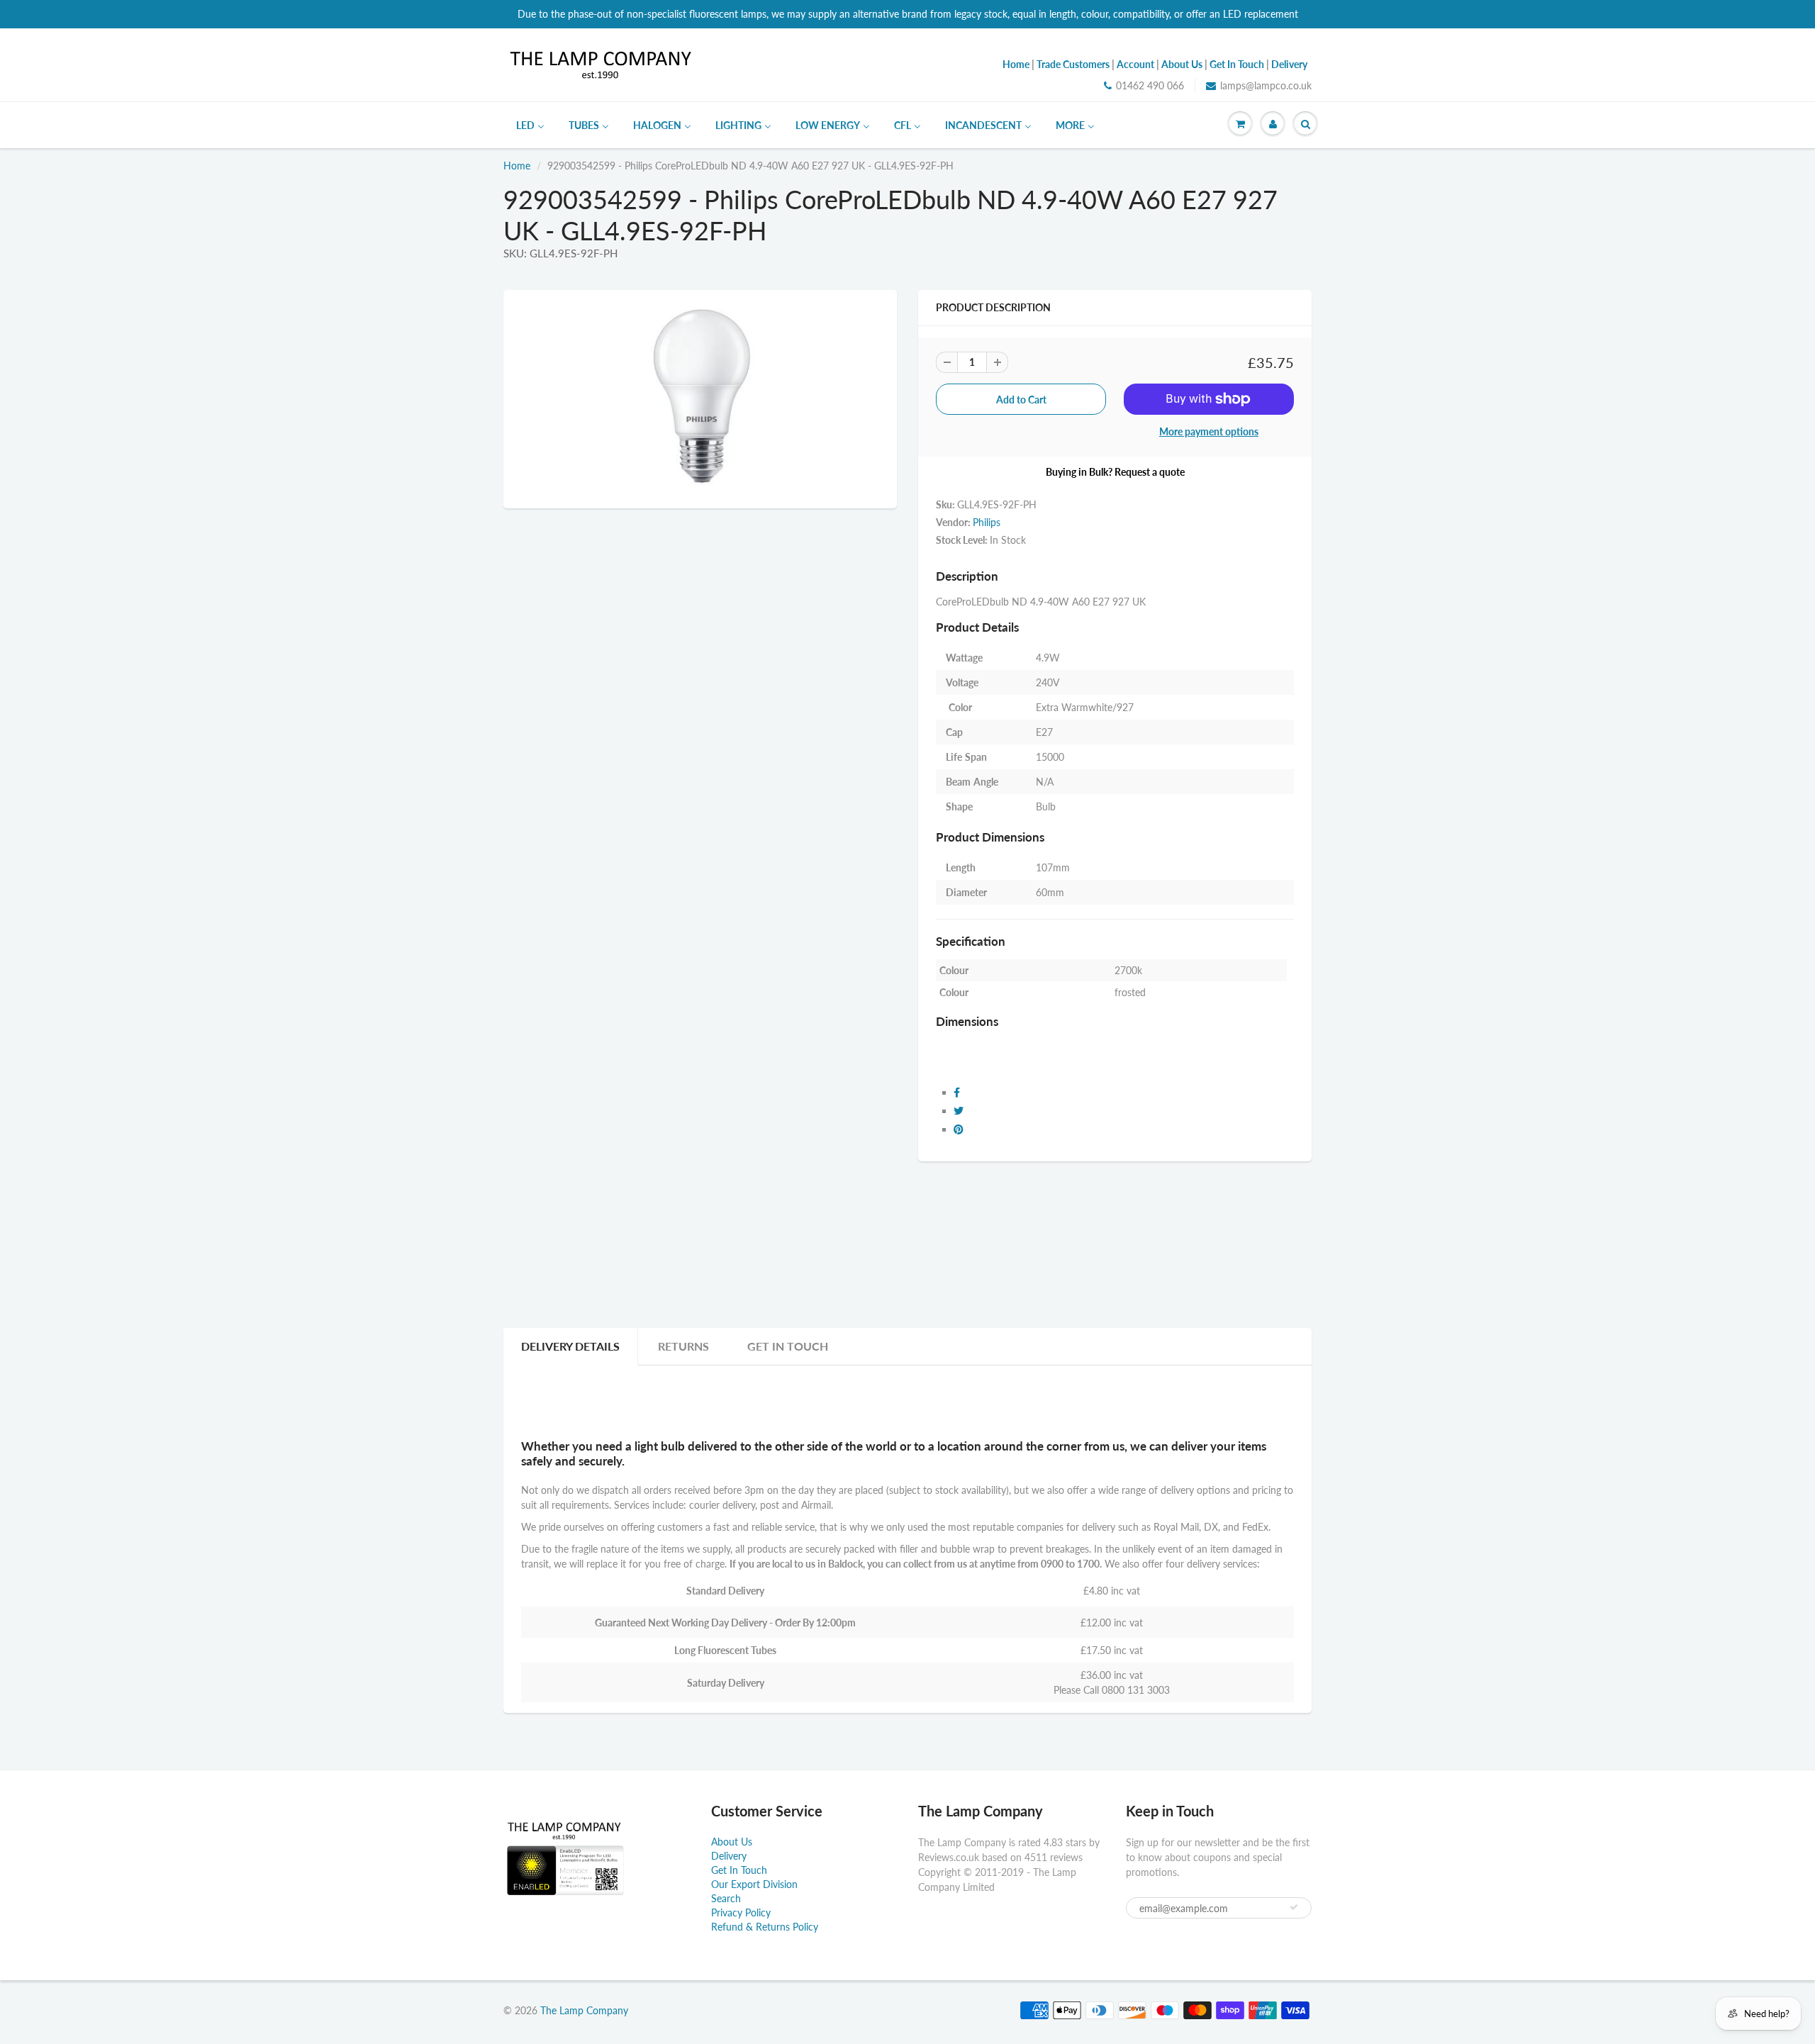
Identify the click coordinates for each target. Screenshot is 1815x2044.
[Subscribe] (1294, 1907)
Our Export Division (754, 1884)
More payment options (1209, 431)
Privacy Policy (741, 1912)
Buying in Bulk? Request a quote (1115, 472)
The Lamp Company (584, 2010)
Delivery (729, 1856)
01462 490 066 (1150, 85)
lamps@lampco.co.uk (1266, 85)
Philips (987, 522)
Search (726, 1898)
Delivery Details (570, 1346)
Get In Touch (788, 1346)
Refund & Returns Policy (765, 1927)
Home (517, 166)
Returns (683, 1346)
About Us (732, 1842)
